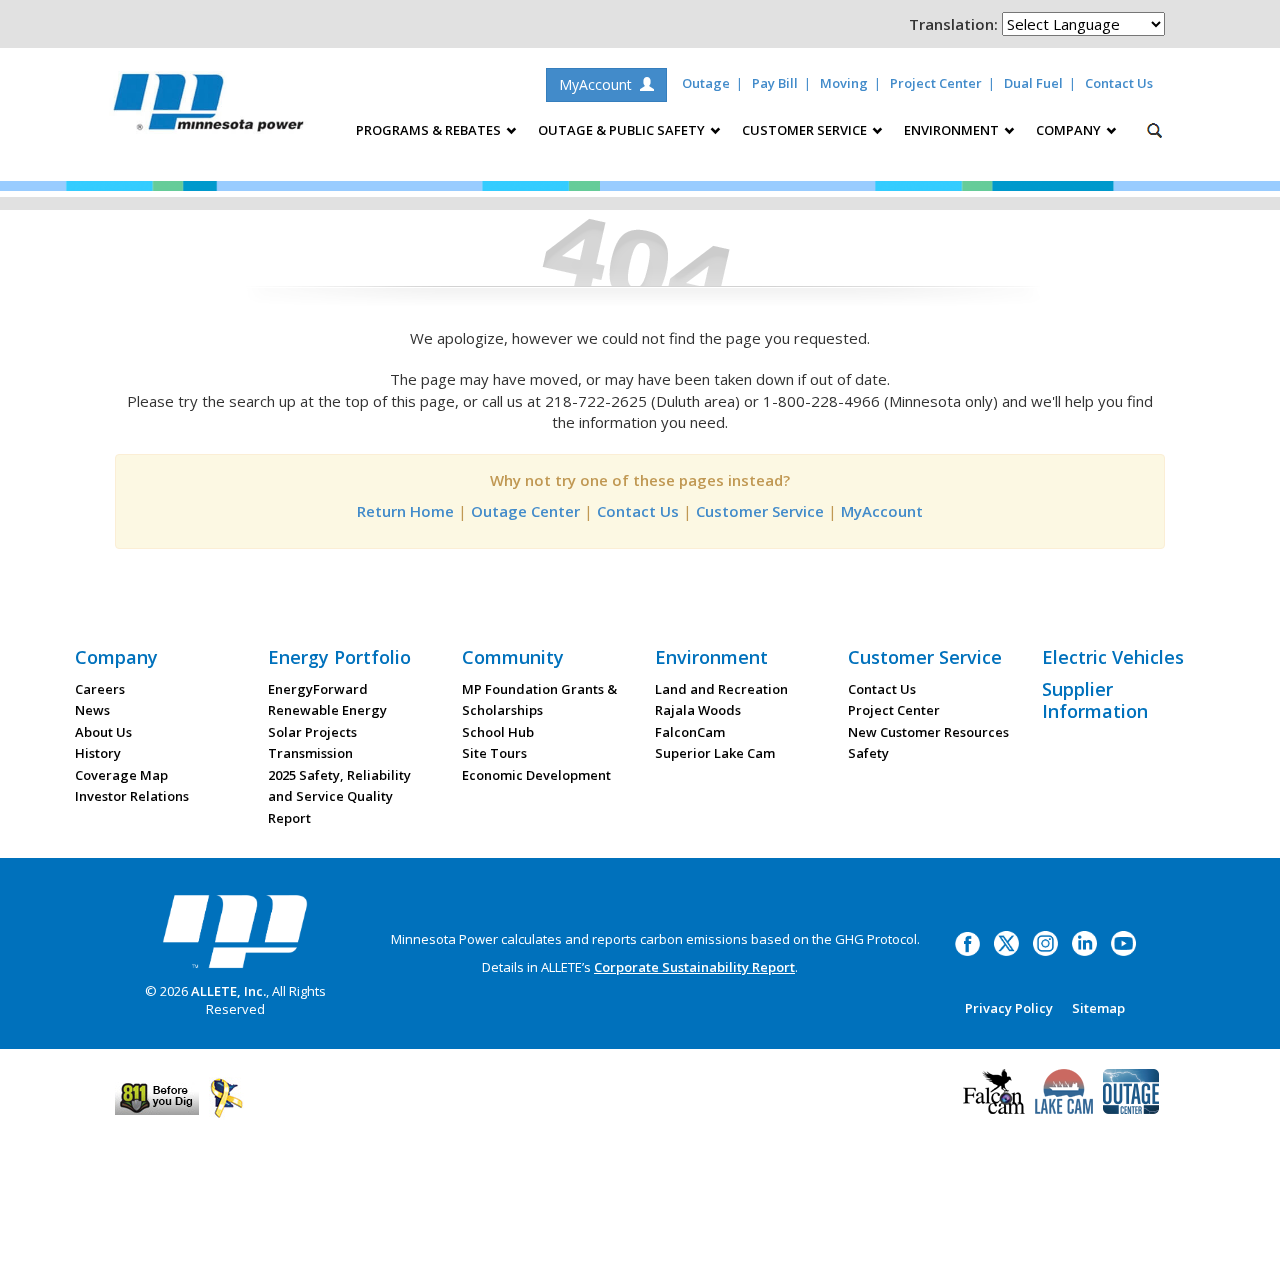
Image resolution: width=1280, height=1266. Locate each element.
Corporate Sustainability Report (694, 967)
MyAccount (599, 84)
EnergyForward (318, 689)
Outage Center (525, 511)
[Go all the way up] (1242, 1229)
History (98, 753)
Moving (844, 83)
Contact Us (1119, 83)
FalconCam (690, 732)
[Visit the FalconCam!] (994, 1089)
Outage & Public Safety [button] (623, 130)
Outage (706, 83)
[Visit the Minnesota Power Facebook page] (967, 942)
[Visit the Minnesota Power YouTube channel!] (1123, 942)
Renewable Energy (327, 710)
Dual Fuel (1033, 83)
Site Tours (494, 753)
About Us (103, 732)
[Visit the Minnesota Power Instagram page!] (1045, 942)
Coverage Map (121, 775)
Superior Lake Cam (715, 753)
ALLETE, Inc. (228, 991)
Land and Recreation (721, 689)
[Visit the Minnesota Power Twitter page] (1006, 942)
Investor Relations (132, 796)
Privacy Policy (1009, 1008)
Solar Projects (312, 732)
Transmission (310, 753)
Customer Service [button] (806, 130)
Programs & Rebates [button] (430, 130)
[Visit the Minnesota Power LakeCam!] (1064, 1089)
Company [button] (1070, 130)
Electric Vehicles (1113, 657)
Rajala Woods (698, 710)
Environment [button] (953, 130)
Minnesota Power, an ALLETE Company (208, 107)
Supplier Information (1095, 700)
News (92, 710)
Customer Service (760, 511)
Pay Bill (775, 83)
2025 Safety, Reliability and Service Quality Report (339, 796)
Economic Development (536, 775)
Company (116, 657)
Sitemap (1098, 1008)
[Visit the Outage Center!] (1131, 1089)
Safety (868, 753)
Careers (100, 689)
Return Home (405, 511)
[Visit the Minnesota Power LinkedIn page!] (1084, 942)
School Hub (498, 732)
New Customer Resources (928, 732)
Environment (711, 657)
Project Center (936, 83)
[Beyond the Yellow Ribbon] (226, 1097)
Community (513, 657)
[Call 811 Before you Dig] (157, 1097)
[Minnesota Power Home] (235, 931)
